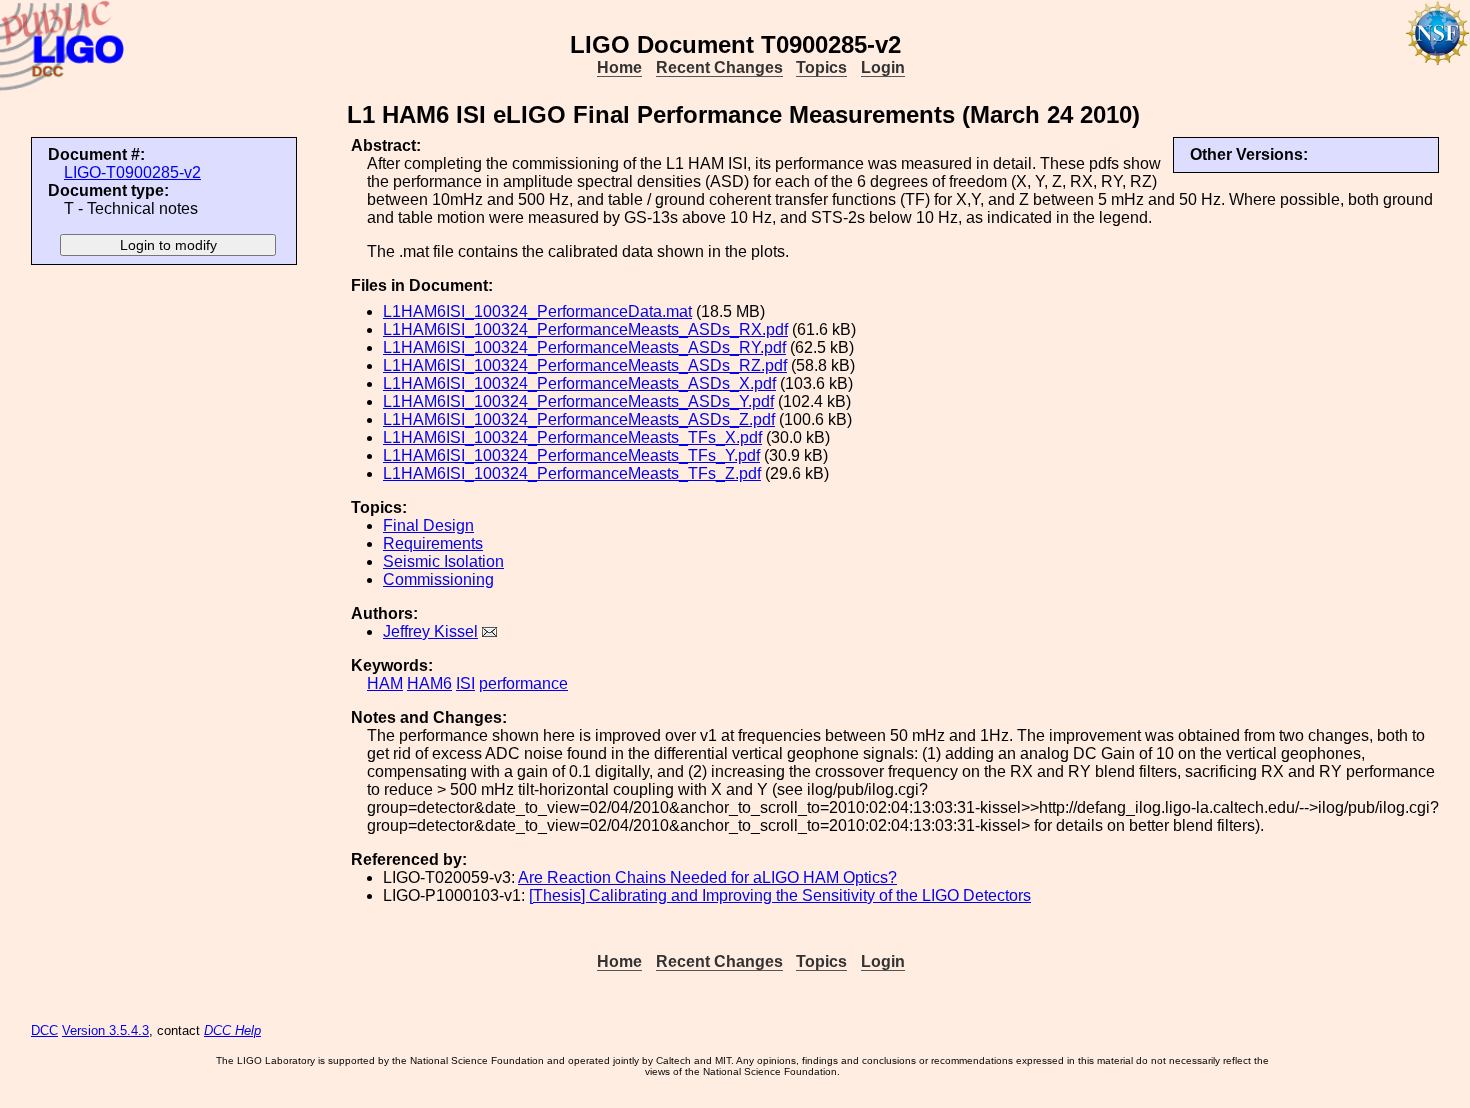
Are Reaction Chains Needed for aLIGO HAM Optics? (707, 877)
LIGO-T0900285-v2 (132, 172)
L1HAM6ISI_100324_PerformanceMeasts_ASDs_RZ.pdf (585, 365)
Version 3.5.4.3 (105, 1030)
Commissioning (438, 579)
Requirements (433, 543)
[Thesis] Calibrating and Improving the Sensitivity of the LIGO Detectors (780, 895)
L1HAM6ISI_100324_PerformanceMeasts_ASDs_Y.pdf (578, 401)
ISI (465, 683)
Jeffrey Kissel (430, 631)
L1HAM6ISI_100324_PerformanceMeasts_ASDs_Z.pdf (579, 419)
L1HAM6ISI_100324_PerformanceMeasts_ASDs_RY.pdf (584, 347)
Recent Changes (719, 67)
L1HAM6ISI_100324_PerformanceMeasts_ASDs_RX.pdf (585, 329)
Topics (821, 67)
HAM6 (429, 683)
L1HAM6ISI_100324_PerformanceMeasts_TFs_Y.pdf (571, 455)
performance (523, 683)
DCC (44, 1030)
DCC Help (232, 1030)
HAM (385, 683)
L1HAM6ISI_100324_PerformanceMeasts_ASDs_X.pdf (579, 383)
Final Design (428, 525)
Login (883, 67)
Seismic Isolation (443, 561)
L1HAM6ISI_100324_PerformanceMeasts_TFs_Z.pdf (572, 473)
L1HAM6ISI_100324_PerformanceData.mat (537, 311)
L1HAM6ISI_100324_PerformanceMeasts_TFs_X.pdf (572, 437)
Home (619, 67)
